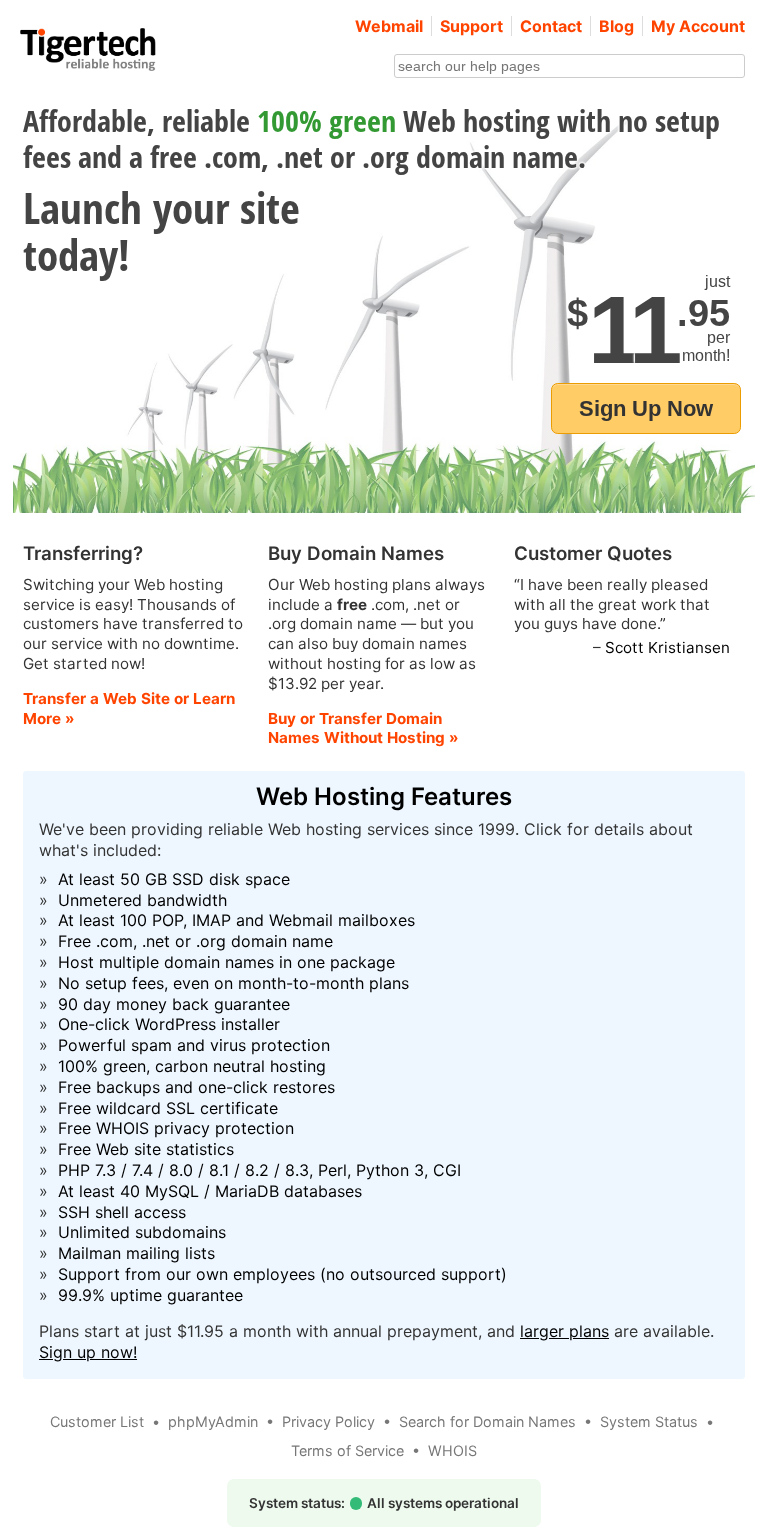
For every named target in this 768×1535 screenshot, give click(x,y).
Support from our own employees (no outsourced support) (282, 1274)
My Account (698, 26)
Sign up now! (88, 1352)
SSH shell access (122, 1212)
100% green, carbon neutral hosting (192, 1066)
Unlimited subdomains (142, 1232)
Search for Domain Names (487, 1421)
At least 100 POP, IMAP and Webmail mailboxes (236, 920)
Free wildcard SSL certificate (168, 1108)
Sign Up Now (646, 408)
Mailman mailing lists (136, 1253)
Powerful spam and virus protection (194, 1045)
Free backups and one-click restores (196, 1087)
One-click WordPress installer (169, 1024)
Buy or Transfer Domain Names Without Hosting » (363, 728)
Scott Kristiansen (667, 647)
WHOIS (452, 1450)
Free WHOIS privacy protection (176, 1128)
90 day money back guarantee (174, 1004)
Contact (551, 26)
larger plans (564, 1331)
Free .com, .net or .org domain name (195, 941)
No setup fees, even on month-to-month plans (233, 983)
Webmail (389, 26)
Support (471, 26)
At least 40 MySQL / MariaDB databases (210, 1191)
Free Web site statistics (146, 1149)
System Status (649, 1421)
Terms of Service (347, 1450)
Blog (616, 26)
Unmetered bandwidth (142, 900)
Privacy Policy (328, 1421)
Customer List (97, 1421)
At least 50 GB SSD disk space (174, 879)
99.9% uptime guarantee (150, 1295)
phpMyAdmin (213, 1421)
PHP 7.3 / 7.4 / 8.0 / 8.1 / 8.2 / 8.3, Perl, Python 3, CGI (259, 1170)
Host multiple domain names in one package (226, 962)
